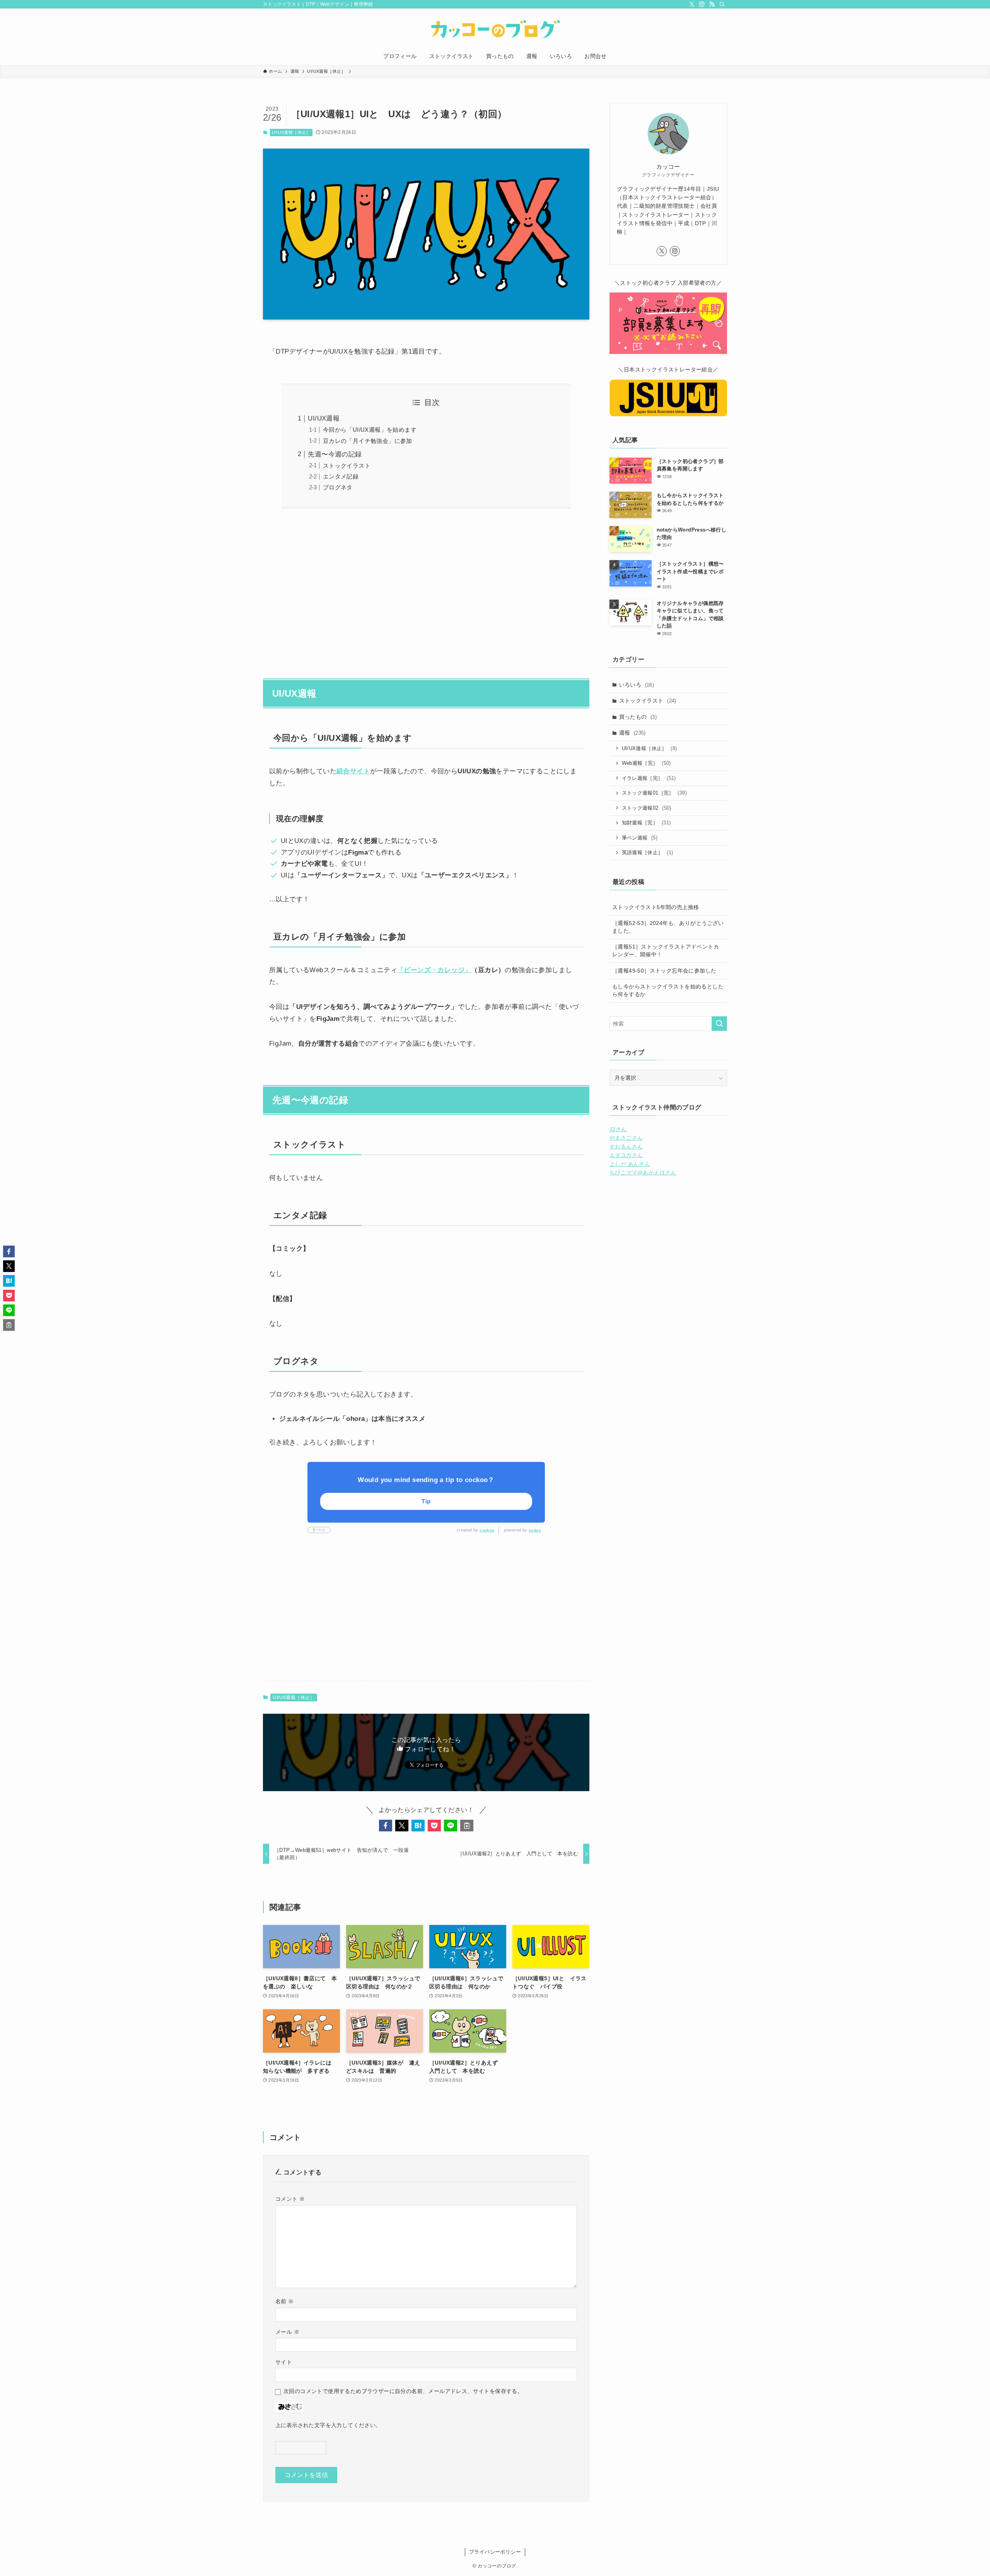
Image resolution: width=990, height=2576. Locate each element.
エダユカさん (626, 1155)
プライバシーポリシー (495, 2552)
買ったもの (638, 717)
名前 (285, 2301)
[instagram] (702, 4)
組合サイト (353, 771)
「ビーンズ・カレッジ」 (434, 970)
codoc (535, 1530)
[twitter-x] (692, 4)
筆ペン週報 (640, 838)
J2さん (618, 1129)
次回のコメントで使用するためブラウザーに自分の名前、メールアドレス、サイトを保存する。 (403, 2391)
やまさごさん (626, 1138)
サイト (284, 2362)
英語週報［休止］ (648, 852)
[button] (386, 1826)
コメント (290, 2199)
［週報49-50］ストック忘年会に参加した (664, 971)
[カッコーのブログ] (495, 29)
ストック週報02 (647, 808)
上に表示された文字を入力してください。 (328, 2425)
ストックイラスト (347, 466)
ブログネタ (338, 487)
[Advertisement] (426, 589)
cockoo (487, 1530)
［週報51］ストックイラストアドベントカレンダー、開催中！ (666, 950)
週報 (632, 733)
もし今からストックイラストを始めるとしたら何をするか (668, 990)
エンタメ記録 (341, 476)
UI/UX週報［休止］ (291, 132)
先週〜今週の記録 (335, 454)
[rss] (712, 4)
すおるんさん (626, 1147)
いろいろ (637, 685)
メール (287, 2332)
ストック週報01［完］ (654, 793)
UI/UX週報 (324, 418)
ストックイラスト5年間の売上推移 (655, 907)
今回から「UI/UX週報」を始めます (370, 430)
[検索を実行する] (719, 1024)
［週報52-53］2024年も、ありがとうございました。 (668, 927)
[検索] (722, 4)
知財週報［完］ (646, 823)
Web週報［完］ (646, 763)
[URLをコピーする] (467, 1826)
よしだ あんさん (630, 1164)
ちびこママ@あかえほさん (643, 1173)
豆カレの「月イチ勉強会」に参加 (368, 441)
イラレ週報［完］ (649, 778)
